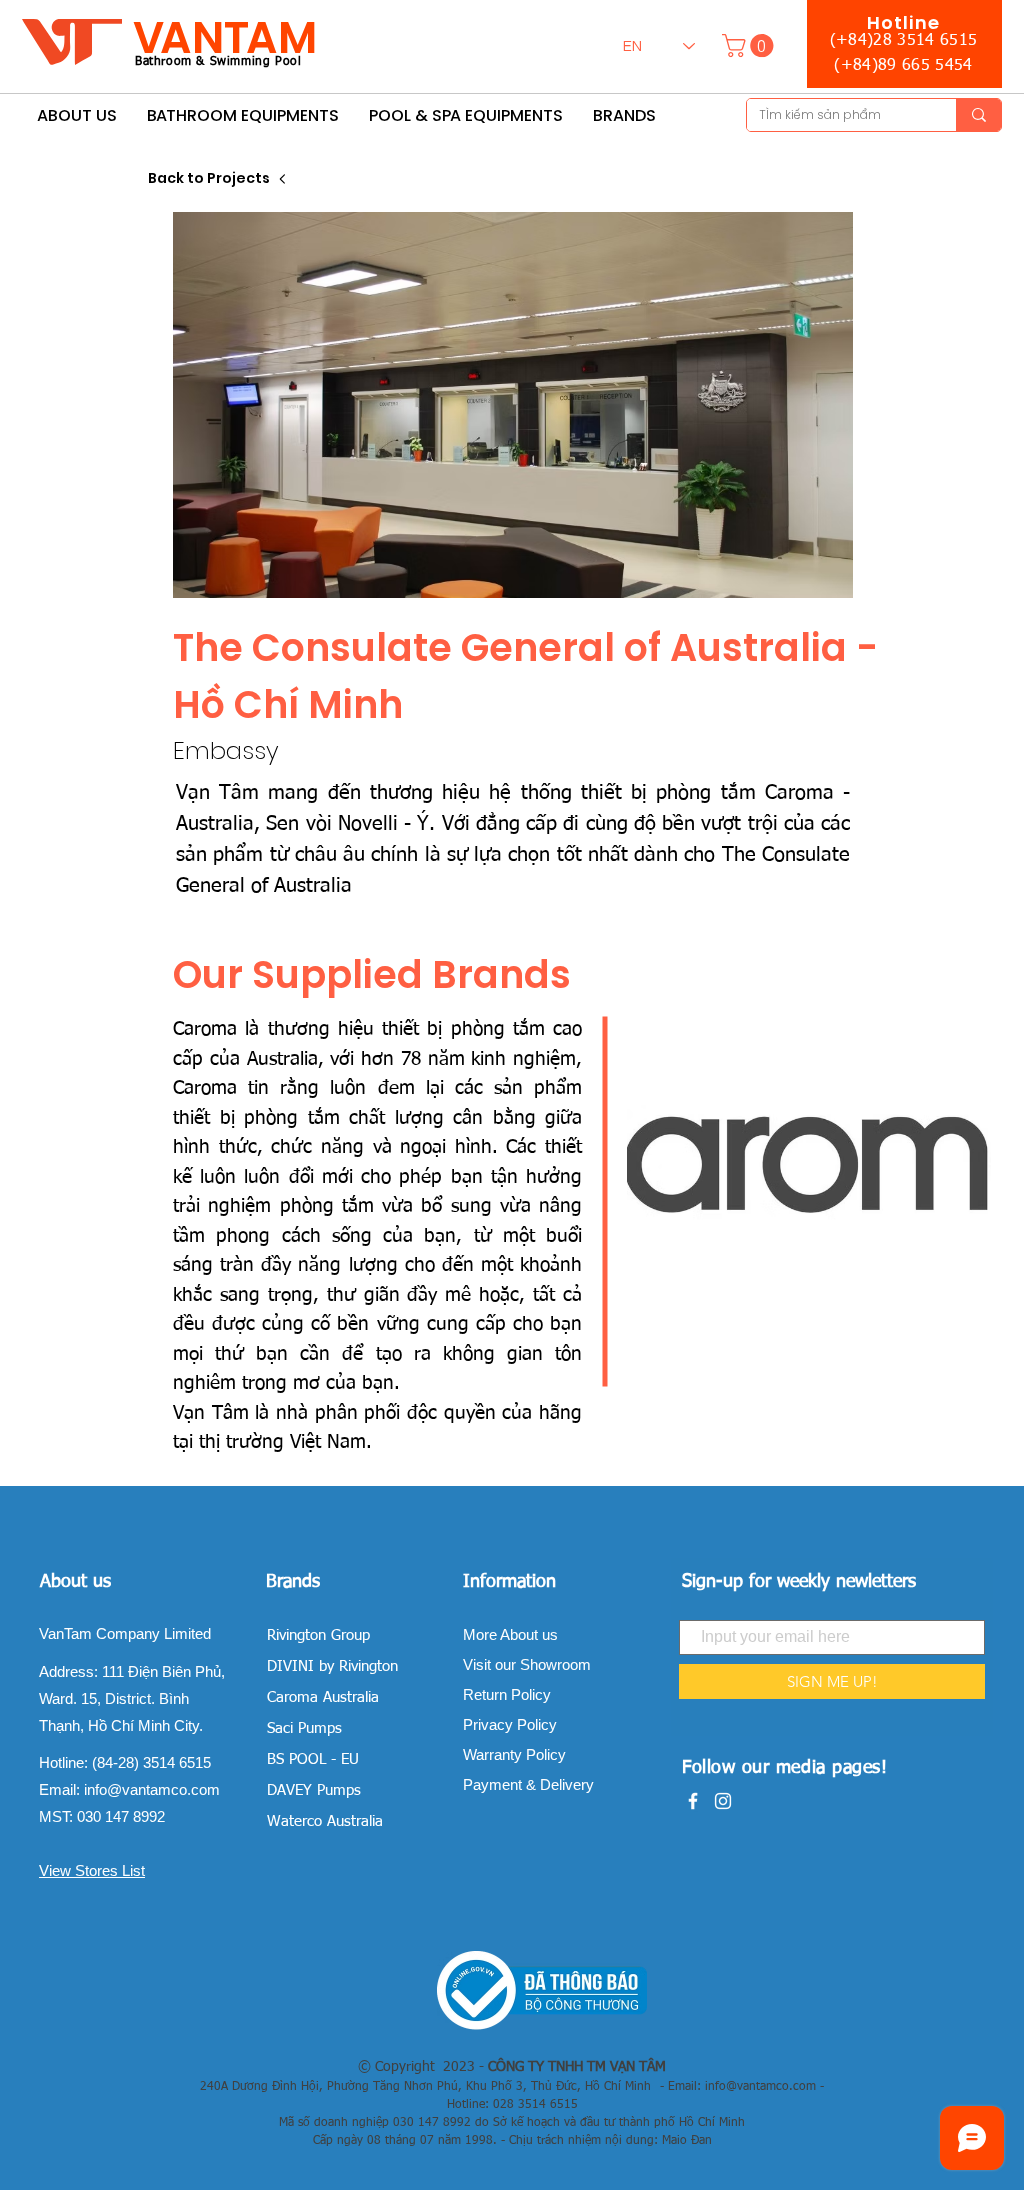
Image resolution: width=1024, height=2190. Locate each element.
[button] (750, 45)
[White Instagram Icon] (723, 1801)
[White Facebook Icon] (693, 1801)
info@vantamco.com (152, 1789)
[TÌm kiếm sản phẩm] (978, 115)
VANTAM (225, 37)
